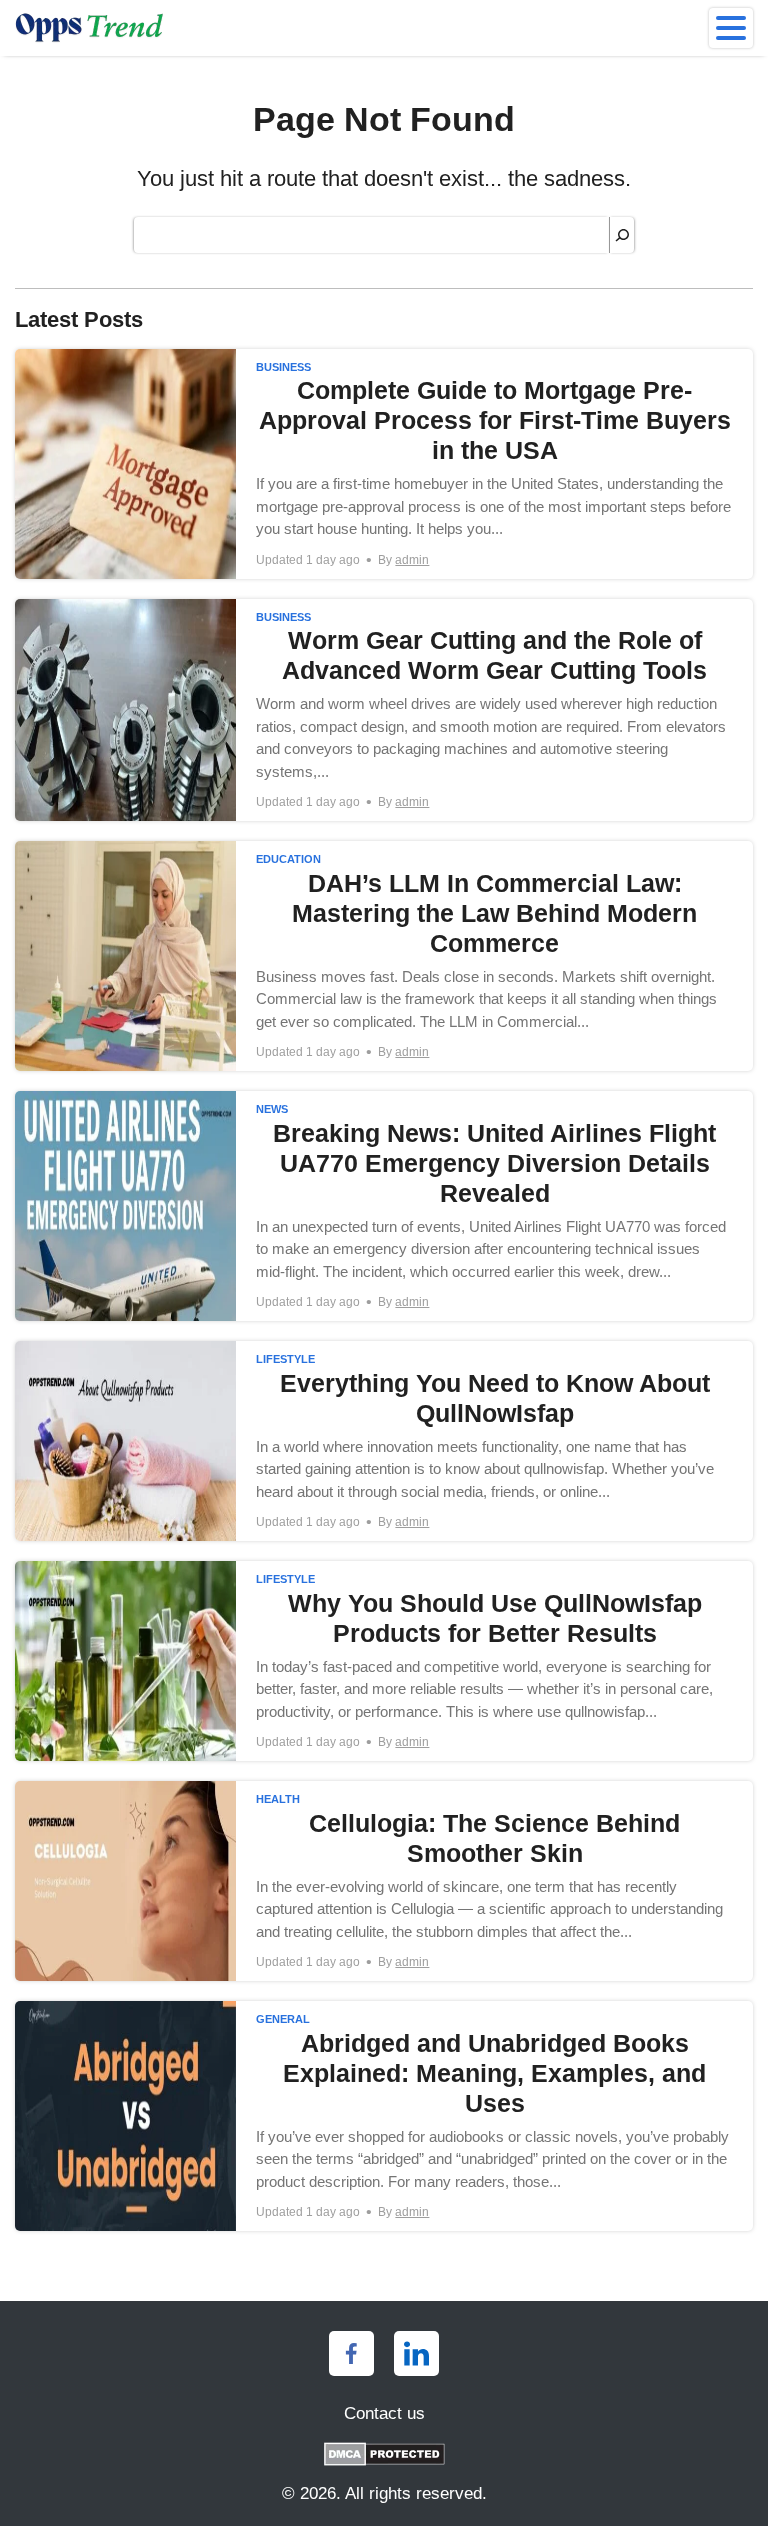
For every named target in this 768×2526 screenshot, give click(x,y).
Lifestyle (285, 1359)
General (283, 2019)
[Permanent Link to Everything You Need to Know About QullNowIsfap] (384, 1441)
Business (283, 367)
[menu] (731, 28)
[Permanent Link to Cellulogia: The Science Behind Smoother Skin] (384, 1881)
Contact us (384, 2413)
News (272, 1109)
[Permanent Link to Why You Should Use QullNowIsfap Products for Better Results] (384, 1661)
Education (288, 859)
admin (412, 560)
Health (278, 1799)
